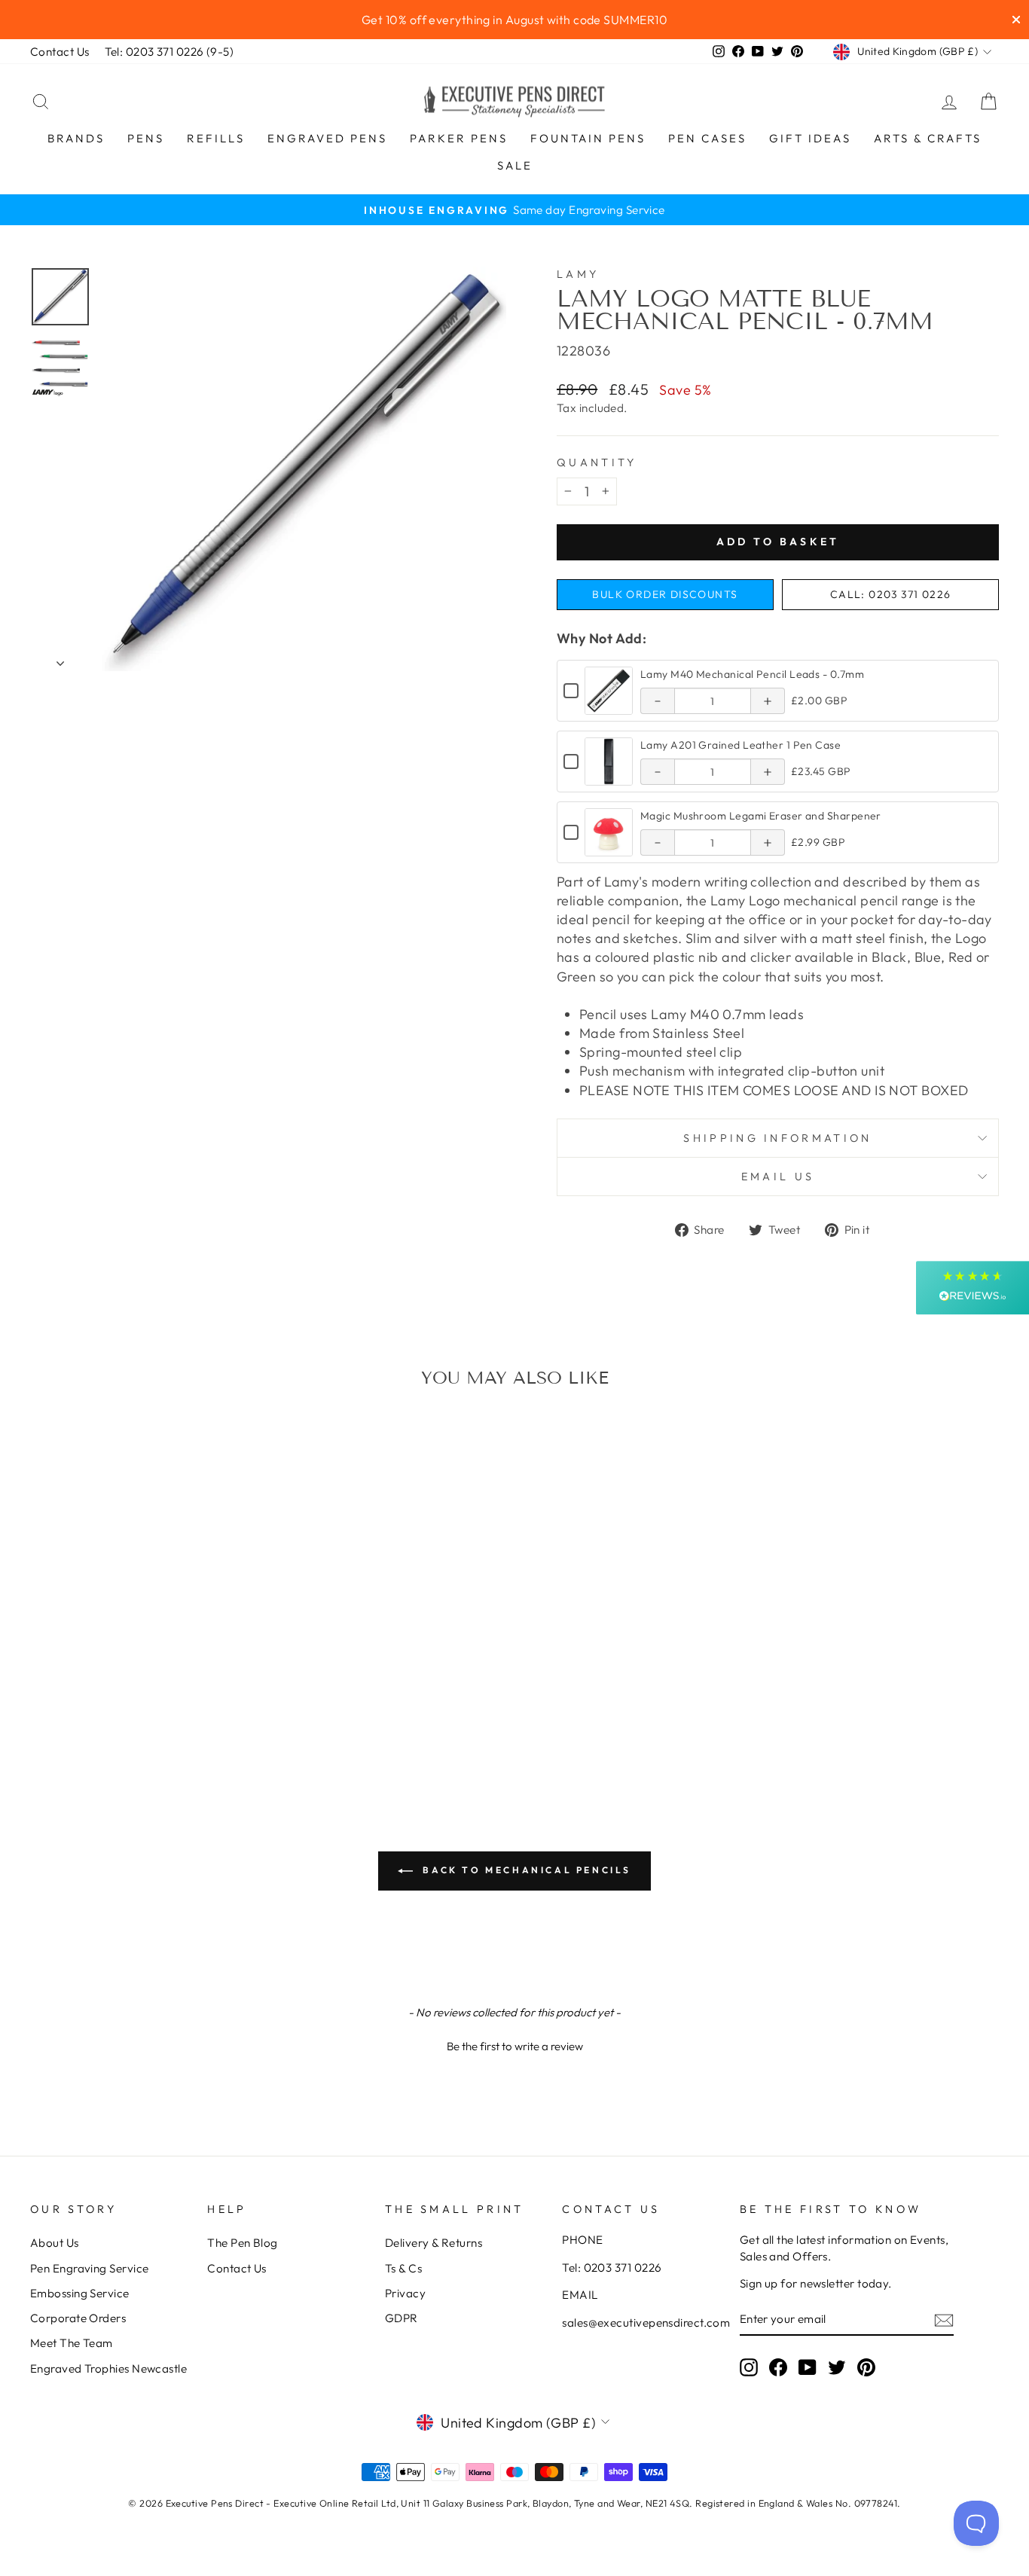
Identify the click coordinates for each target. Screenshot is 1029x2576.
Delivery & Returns (434, 2243)
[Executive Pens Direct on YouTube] (808, 2367)
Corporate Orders (78, 2318)
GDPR (402, 2318)
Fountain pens (588, 138)
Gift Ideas (810, 138)
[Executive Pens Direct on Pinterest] (866, 2367)
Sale (515, 165)
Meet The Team (72, 2343)
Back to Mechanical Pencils (525, 1870)
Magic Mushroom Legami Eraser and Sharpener (761, 816)
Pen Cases (707, 138)
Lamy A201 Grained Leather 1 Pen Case (740, 745)
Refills (216, 138)
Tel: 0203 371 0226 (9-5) (169, 52)
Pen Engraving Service (89, 2268)
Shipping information (777, 1138)
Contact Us (60, 52)
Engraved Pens (327, 138)
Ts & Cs (403, 2268)
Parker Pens (459, 138)
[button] (514, 2044)
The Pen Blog (242, 2243)
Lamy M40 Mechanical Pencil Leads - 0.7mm (752, 674)
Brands (76, 138)
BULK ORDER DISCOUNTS (665, 594)
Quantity (597, 462)
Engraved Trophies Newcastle (108, 2368)
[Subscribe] (944, 2320)
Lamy (578, 274)
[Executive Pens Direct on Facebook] (778, 2367)
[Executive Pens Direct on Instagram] (749, 2367)
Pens (146, 138)
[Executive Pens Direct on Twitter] (837, 2367)
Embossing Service (80, 2293)
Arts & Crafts (928, 138)
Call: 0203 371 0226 (891, 594)
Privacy (405, 2293)
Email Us (778, 1177)
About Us (55, 2243)
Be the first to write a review (515, 2046)
